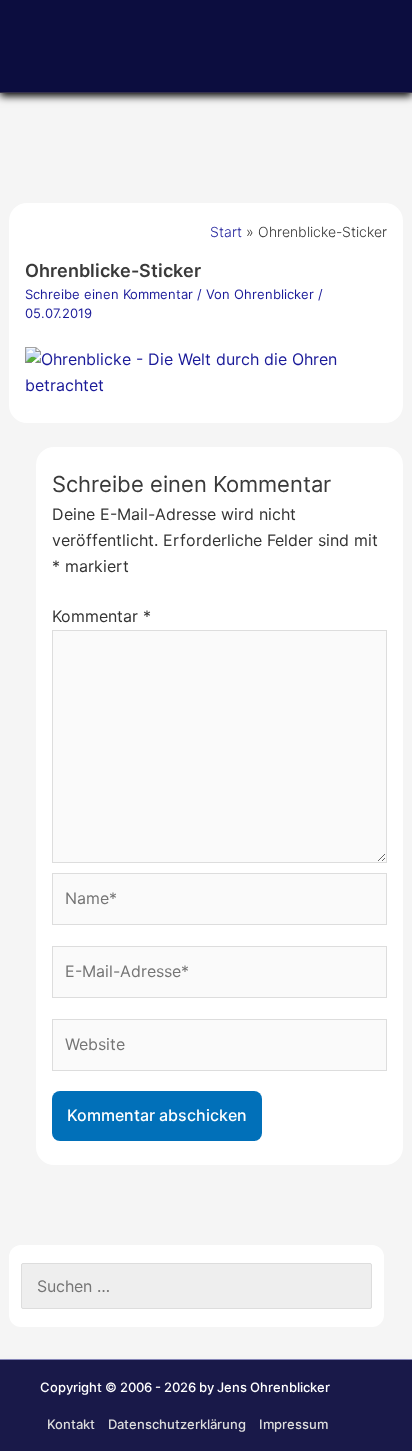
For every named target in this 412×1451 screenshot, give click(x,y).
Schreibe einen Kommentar (109, 294)
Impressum (293, 1424)
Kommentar (101, 616)
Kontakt (71, 1424)
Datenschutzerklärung (177, 1424)
